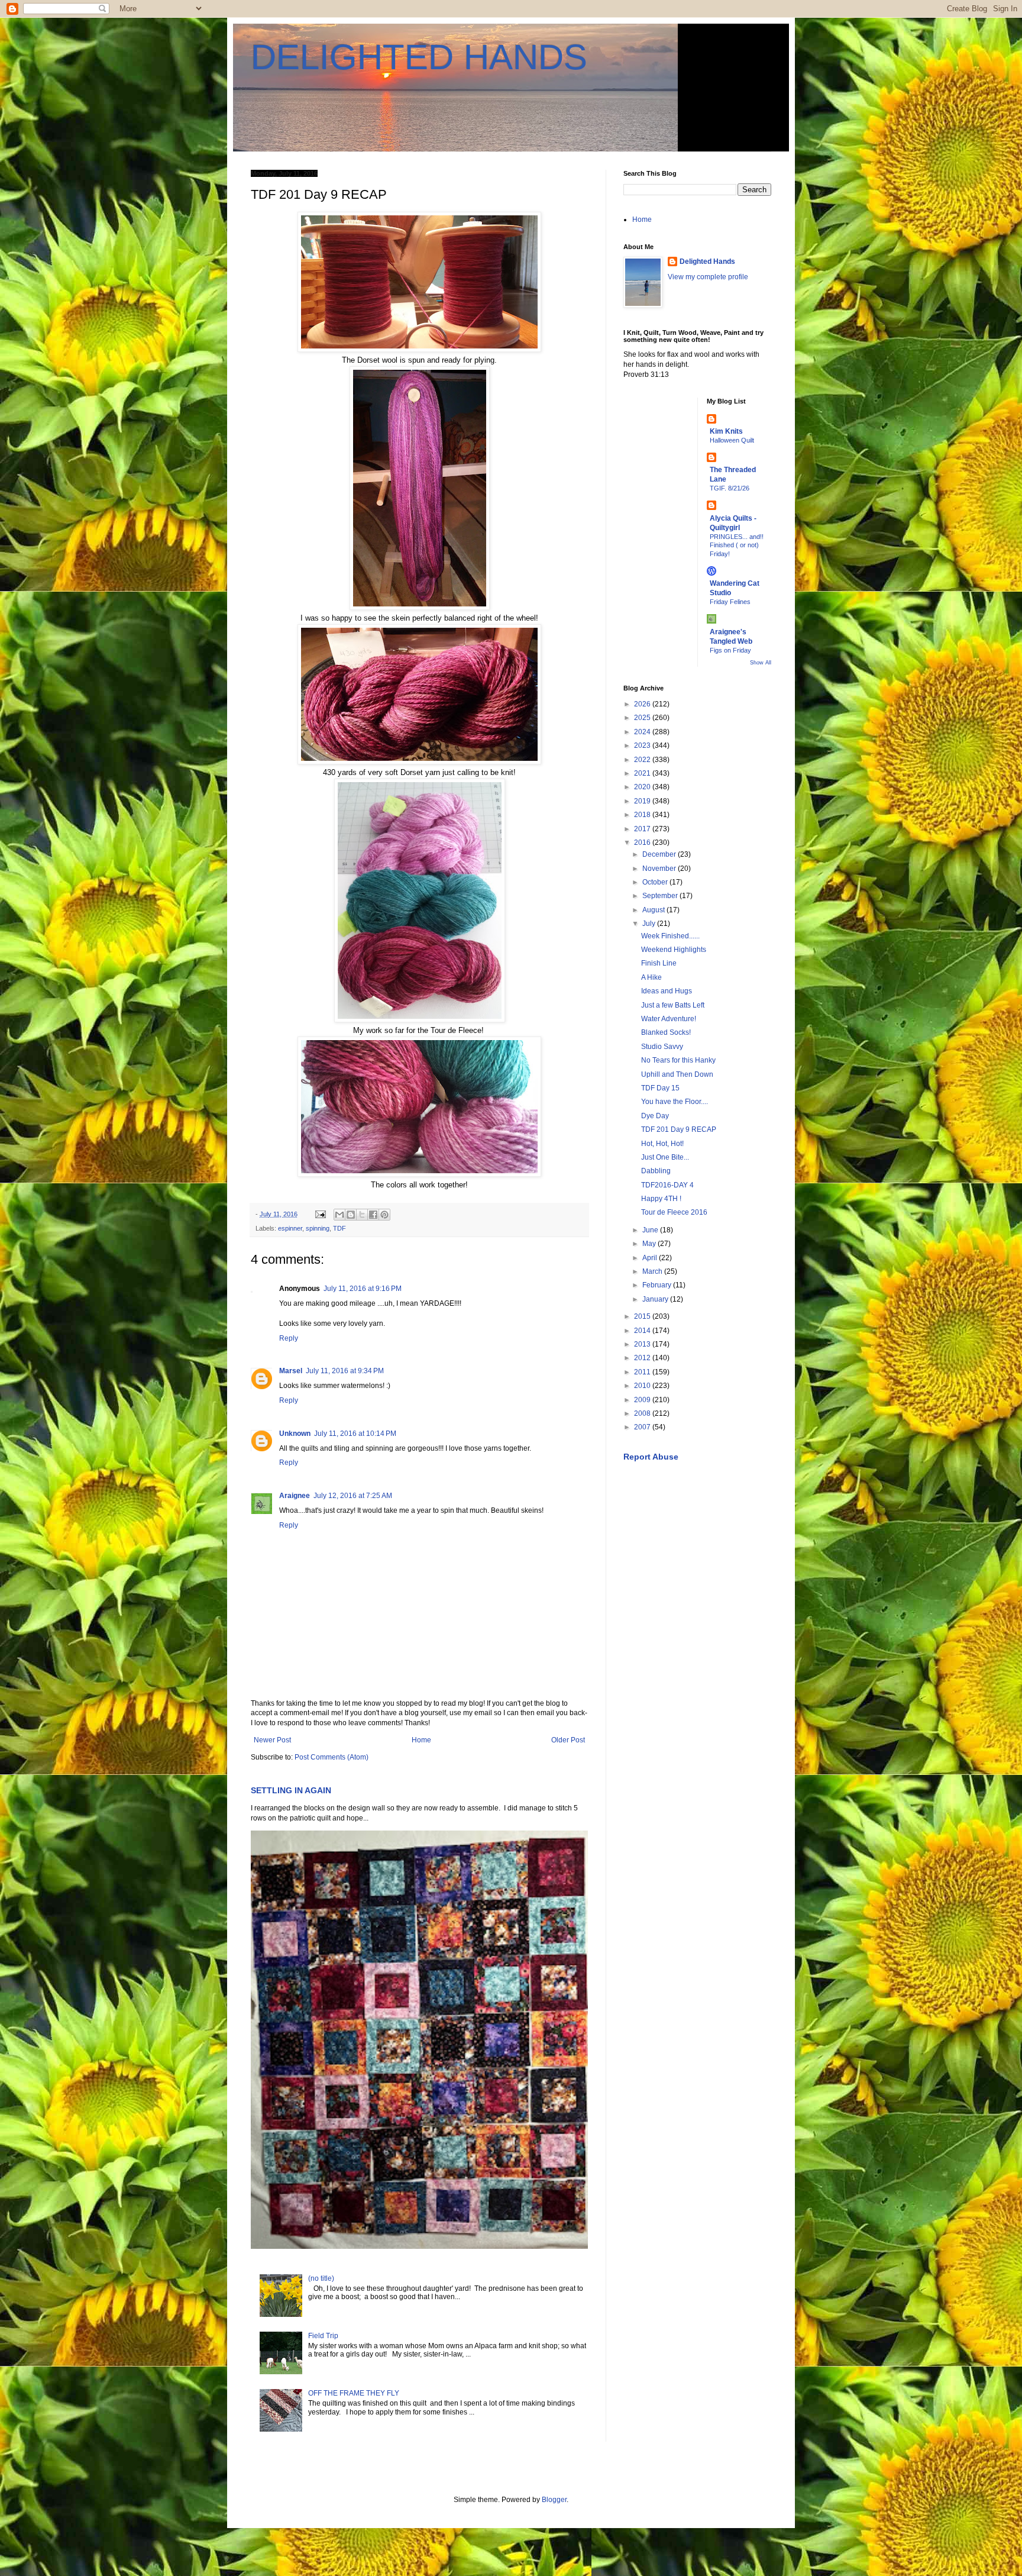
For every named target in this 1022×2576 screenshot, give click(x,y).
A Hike (651, 977)
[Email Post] (320, 1214)
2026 (643, 704)
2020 (643, 787)
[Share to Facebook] (373, 1215)
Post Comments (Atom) (331, 1757)
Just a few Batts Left (673, 1005)
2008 (643, 1413)
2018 (643, 815)
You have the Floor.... (675, 1102)
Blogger (554, 2500)
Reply (289, 1338)
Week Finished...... (670, 936)
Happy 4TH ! (661, 1199)
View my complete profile (708, 277)
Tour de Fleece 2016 (674, 1212)
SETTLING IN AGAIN (291, 1790)
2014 (643, 1331)
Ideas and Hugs (667, 991)
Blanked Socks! (666, 1032)
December (660, 854)
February (658, 1285)
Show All (761, 663)
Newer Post (272, 1740)
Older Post (568, 1740)
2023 (643, 745)
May (650, 1244)
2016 (643, 842)
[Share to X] (362, 1215)
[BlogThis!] (351, 1215)
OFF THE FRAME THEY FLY (354, 2393)
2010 (643, 1386)
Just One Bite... (665, 1157)
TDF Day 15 (660, 1088)
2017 (643, 829)
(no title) (321, 2278)
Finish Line (659, 963)
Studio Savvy (662, 1047)
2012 (643, 1358)
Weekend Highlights (674, 950)
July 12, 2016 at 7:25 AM (353, 1496)
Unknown (295, 1434)
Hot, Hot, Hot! (662, 1144)
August (654, 910)
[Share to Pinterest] (384, 1215)
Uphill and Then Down (677, 1074)
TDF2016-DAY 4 (667, 1185)
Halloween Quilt (732, 440)
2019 (643, 801)
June (651, 1230)
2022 (643, 760)
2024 (643, 732)
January (656, 1299)
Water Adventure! (669, 1019)
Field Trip (323, 2336)
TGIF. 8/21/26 (730, 488)
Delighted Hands (707, 262)
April (651, 1258)
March (653, 1271)
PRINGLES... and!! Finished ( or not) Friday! (737, 545)
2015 (643, 1316)
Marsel (291, 1371)
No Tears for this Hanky (678, 1060)
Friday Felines (730, 602)
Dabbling (656, 1171)
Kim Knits (726, 431)
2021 (643, 773)
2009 (643, 1400)
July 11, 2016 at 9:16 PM (363, 1289)
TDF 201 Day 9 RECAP (679, 1129)
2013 (643, 1344)
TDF (339, 1228)
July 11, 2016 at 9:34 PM (345, 1371)
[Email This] (339, 1215)
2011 (643, 1372)
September (661, 896)
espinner (290, 1228)
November (660, 869)
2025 (643, 718)
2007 (643, 1427)
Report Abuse (651, 1457)
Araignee (295, 1496)
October (656, 882)
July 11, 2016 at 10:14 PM (355, 1434)
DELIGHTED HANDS (419, 57)
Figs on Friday (730, 650)
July (650, 924)
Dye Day (655, 1116)
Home (421, 1740)
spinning (318, 1228)
